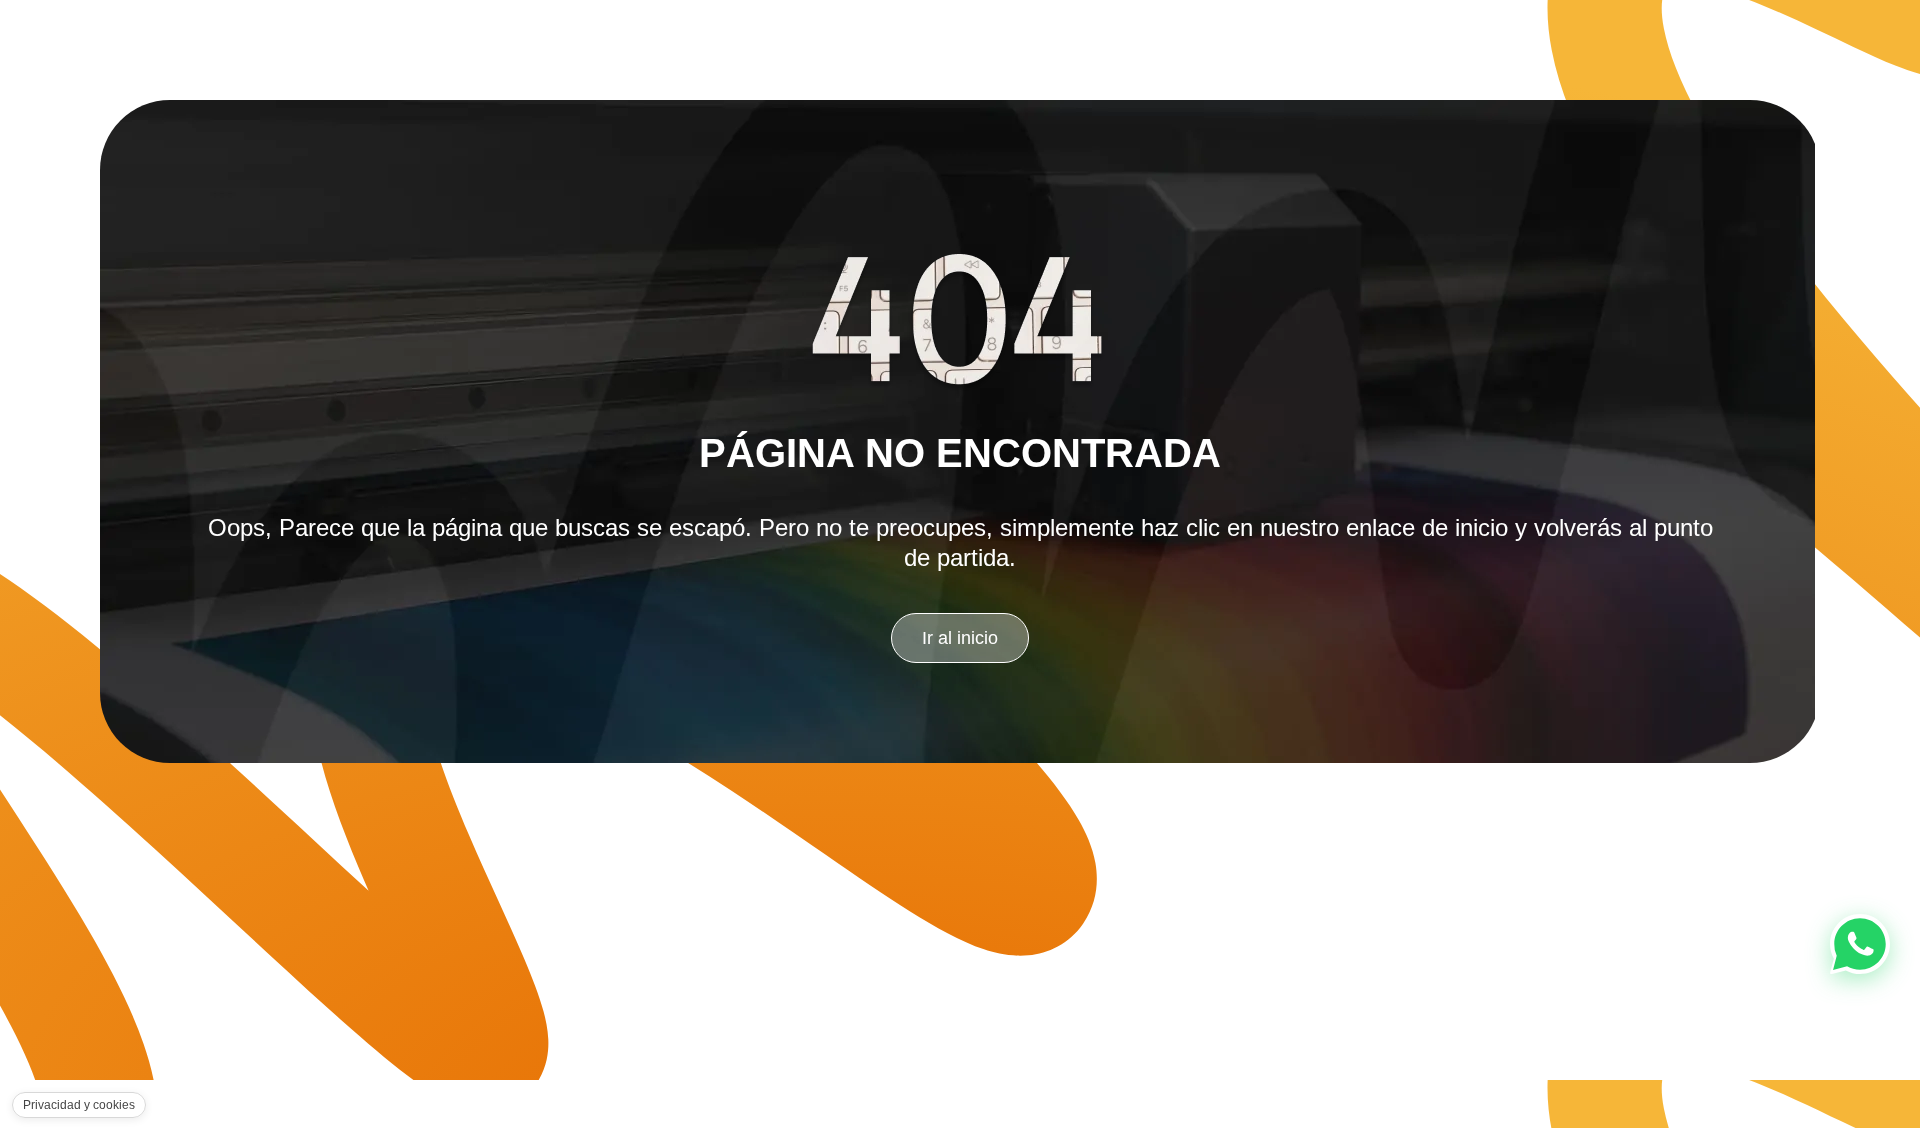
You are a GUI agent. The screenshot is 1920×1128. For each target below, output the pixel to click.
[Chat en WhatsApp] (1860, 944)
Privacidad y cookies (79, 1105)
